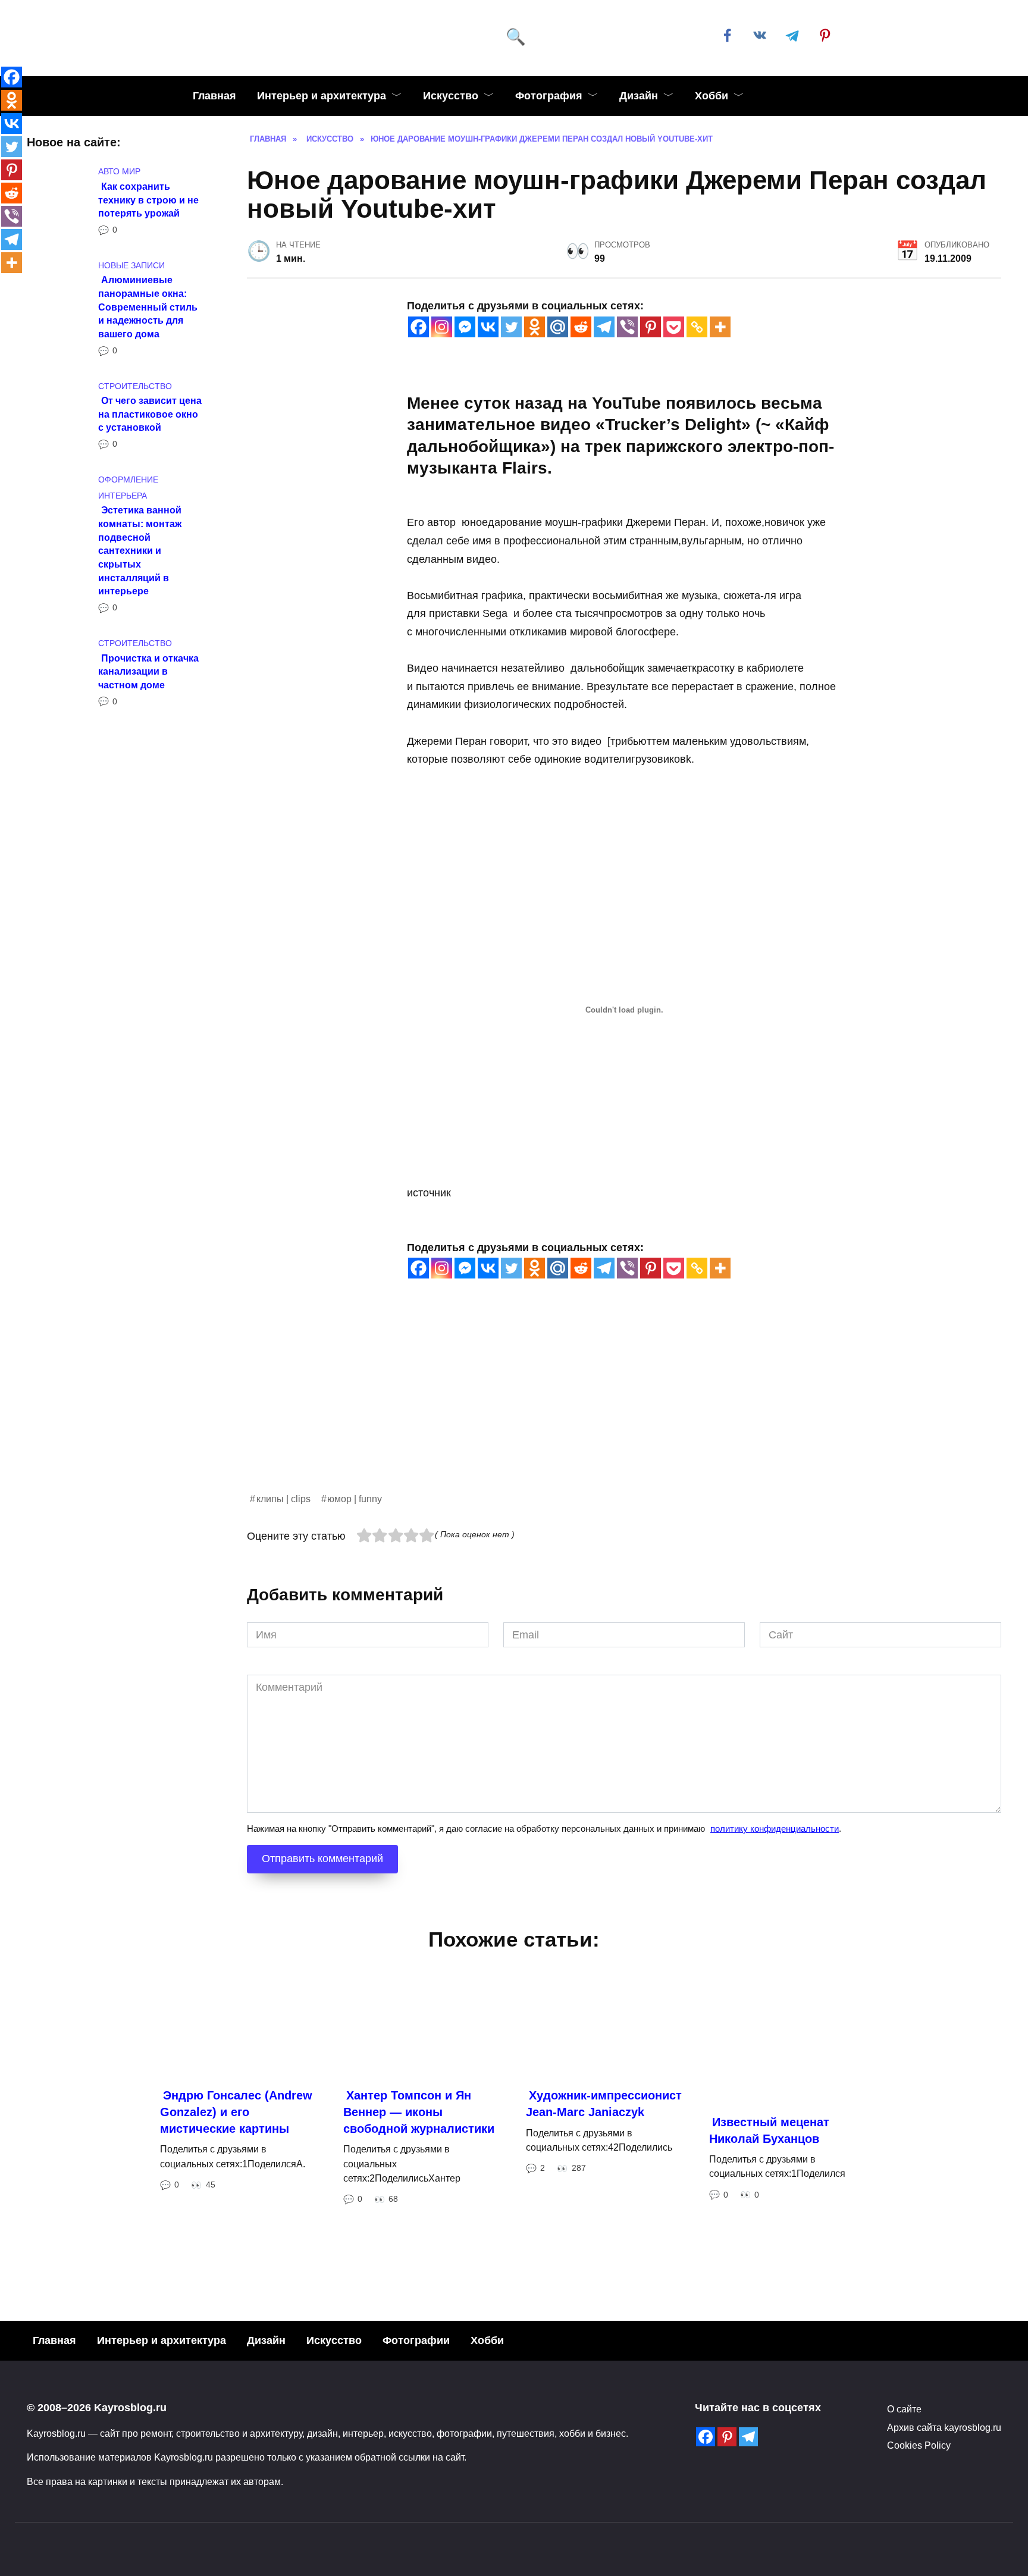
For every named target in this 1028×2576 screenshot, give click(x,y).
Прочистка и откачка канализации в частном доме (148, 671)
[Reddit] (581, 327)
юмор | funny (355, 1499)
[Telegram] (604, 327)
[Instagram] (442, 327)
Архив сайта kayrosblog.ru (944, 2427)
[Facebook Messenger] (465, 327)
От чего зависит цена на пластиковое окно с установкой (150, 414)
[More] (720, 327)
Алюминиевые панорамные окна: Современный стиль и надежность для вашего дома (148, 307)
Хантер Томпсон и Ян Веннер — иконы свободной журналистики (419, 2112)
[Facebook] (419, 327)
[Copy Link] (697, 327)
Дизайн (639, 96)
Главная (214, 96)
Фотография (549, 96)
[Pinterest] (651, 327)
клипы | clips (283, 1499)
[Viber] (627, 327)
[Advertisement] (604, 1408)
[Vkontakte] (488, 327)
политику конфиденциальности (775, 1828)
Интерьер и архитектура (322, 96)
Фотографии (416, 2340)
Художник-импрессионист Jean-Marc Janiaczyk (604, 2104)
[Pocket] (674, 327)
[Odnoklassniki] (535, 327)
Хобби (712, 96)
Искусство (451, 96)
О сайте (904, 2409)
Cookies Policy (919, 2445)
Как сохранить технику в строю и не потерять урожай (148, 199)
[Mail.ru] (558, 327)
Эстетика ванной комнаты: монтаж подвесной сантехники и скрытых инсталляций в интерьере (140, 550)
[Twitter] (511, 327)
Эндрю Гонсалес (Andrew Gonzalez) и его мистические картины (236, 2112)
